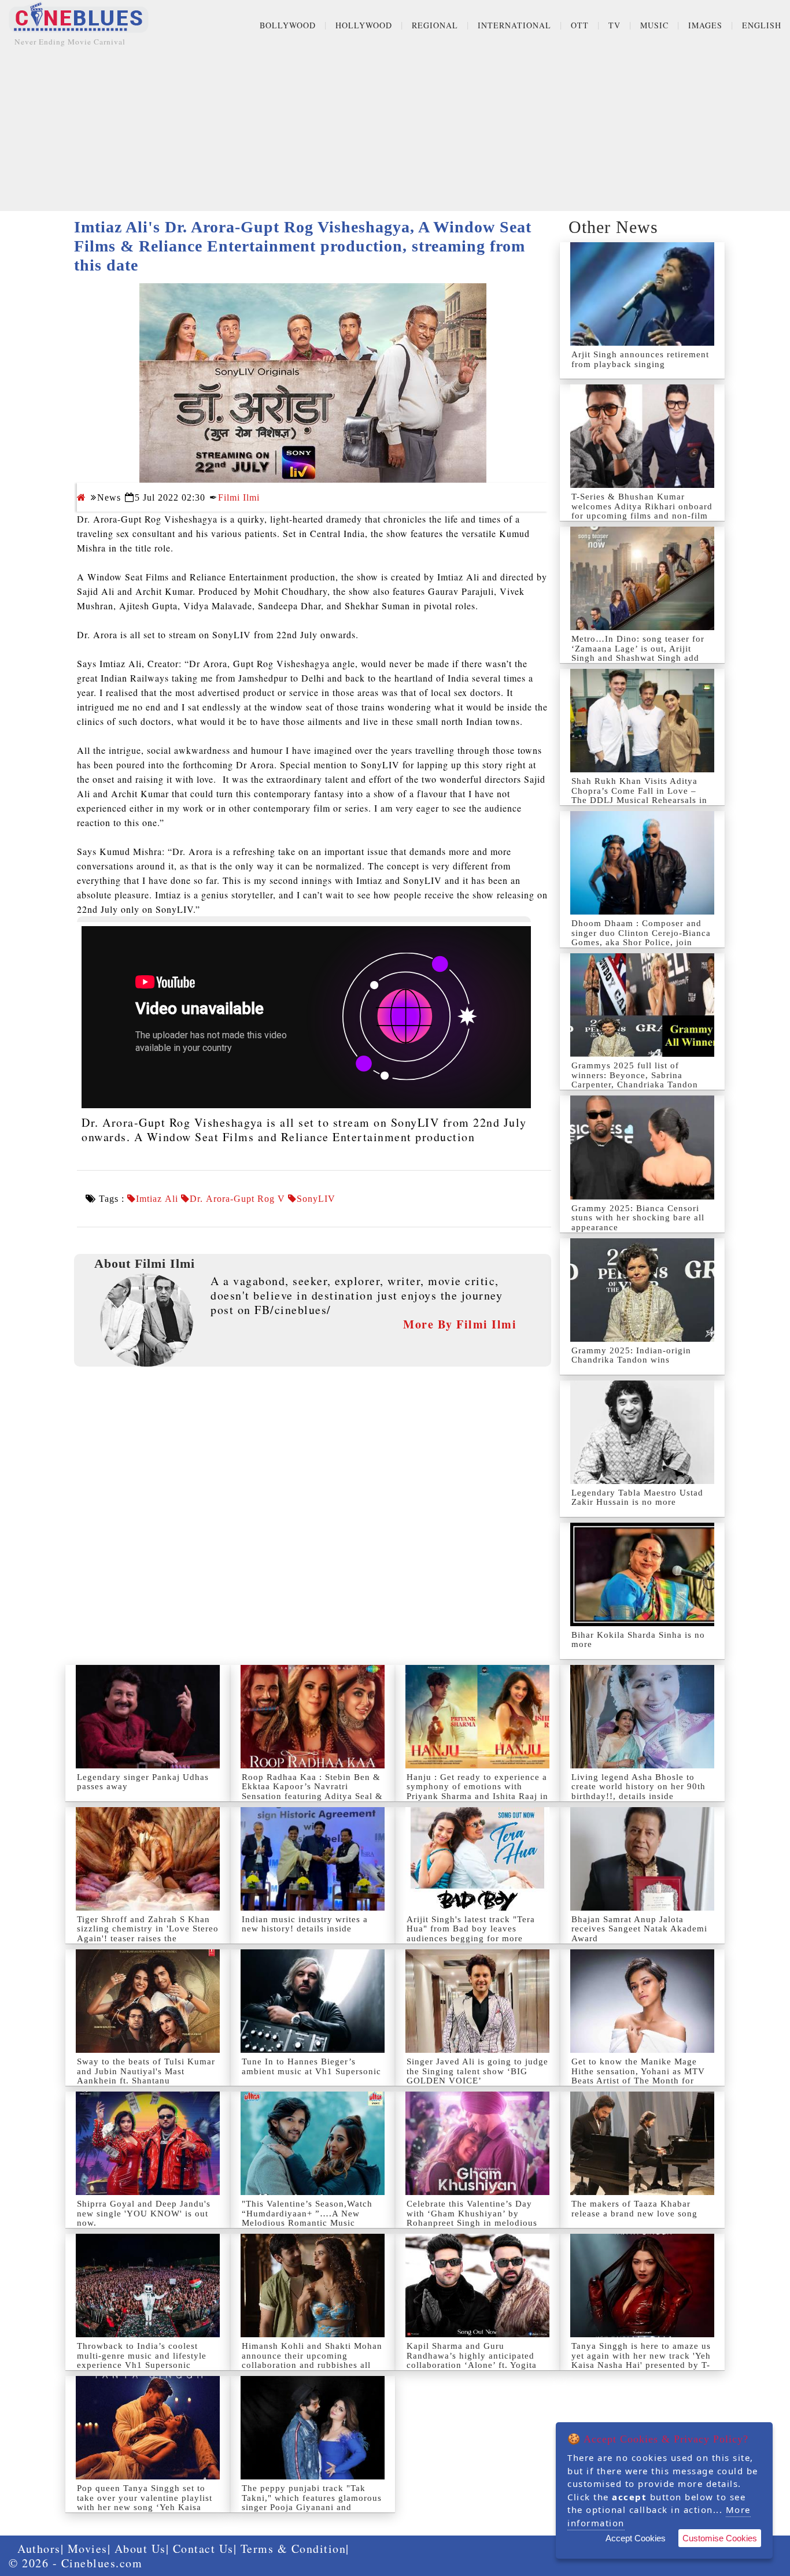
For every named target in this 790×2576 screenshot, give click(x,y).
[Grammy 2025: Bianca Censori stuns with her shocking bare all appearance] (642, 1147)
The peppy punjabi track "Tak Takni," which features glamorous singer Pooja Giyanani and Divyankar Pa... (312, 2503)
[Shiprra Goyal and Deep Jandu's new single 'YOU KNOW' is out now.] (148, 2143)
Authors (39, 2549)
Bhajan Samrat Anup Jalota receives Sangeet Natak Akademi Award (639, 1929)
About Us (140, 2549)
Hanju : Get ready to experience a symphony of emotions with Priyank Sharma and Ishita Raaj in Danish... (477, 1792)
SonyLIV (316, 1199)
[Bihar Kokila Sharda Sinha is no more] (642, 1574)
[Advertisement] (395, 130)
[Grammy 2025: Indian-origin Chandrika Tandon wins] (642, 1290)
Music (654, 25)
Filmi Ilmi (239, 497)
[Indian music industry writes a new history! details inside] (313, 1859)
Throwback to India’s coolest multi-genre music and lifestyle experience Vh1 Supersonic (142, 2355)
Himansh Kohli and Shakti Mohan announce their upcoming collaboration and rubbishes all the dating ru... (312, 2360)
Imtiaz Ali (157, 1199)
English (762, 25)
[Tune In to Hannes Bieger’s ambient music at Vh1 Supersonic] (313, 2001)
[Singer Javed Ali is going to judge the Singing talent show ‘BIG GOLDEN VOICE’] (477, 2001)
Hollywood (364, 25)
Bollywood (288, 25)
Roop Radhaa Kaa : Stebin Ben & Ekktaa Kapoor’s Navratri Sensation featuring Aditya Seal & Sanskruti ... (312, 1792)
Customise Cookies (720, 2538)
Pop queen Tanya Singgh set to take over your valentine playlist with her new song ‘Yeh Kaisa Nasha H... (145, 2503)
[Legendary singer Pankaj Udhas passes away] (148, 1717)
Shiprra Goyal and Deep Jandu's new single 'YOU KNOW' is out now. (144, 2213)
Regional (435, 25)
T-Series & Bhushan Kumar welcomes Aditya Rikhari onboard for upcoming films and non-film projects (642, 511)
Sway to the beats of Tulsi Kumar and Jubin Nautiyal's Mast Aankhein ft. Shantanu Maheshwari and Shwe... (146, 2076)
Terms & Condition (294, 2549)
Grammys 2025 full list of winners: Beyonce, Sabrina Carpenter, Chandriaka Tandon (635, 1075)
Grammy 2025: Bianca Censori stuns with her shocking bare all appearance (638, 1218)
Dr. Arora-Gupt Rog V (237, 1199)
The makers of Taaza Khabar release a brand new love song (634, 2209)
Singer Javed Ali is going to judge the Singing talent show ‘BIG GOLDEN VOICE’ (477, 2071)
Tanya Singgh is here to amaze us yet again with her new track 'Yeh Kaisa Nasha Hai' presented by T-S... (641, 2360)
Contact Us (203, 2549)
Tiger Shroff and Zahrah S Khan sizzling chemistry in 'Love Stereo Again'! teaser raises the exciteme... (148, 1934)
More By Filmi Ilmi (460, 1324)
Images (705, 25)
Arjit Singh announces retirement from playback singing (640, 359)
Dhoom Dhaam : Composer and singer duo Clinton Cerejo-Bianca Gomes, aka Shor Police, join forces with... (641, 938)
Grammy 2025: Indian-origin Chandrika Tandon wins (631, 1355)
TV (614, 25)
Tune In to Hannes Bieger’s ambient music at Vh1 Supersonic (311, 2066)
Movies (88, 2549)
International (514, 25)
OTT (580, 25)
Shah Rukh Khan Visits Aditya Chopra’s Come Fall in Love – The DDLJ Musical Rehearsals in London (639, 795)
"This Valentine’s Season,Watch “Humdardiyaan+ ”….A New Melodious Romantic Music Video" (307, 2218)
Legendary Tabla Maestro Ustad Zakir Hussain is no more (637, 1498)
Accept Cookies (636, 2538)
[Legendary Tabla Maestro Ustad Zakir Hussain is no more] (642, 1432)
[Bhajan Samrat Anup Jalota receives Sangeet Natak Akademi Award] (642, 1859)
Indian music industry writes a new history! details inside (305, 1924)
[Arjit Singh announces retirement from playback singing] (642, 294)
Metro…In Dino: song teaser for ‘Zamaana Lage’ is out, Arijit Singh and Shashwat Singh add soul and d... (638, 653)
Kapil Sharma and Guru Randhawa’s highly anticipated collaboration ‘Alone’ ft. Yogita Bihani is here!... (472, 2360)
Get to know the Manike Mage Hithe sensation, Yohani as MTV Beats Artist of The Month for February (638, 2076)
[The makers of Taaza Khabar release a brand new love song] (642, 2143)
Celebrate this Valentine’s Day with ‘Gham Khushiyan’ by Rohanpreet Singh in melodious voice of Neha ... (472, 2218)
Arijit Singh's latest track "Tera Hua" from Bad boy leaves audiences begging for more (471, 1929)
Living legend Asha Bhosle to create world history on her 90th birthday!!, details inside (638, 1787)
